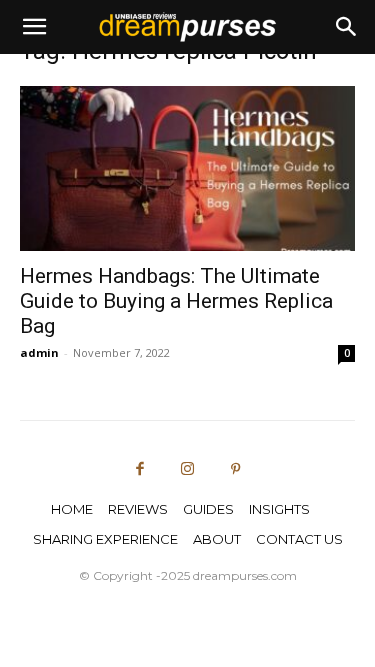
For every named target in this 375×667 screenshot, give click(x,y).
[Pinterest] (235, 470)
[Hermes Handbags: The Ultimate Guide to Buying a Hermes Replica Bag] (187, 168)
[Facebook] (140, 470)
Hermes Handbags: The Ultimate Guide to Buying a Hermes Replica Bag (176, 301)
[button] (34, 27)
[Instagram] (188, 470)
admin (39, 352)
